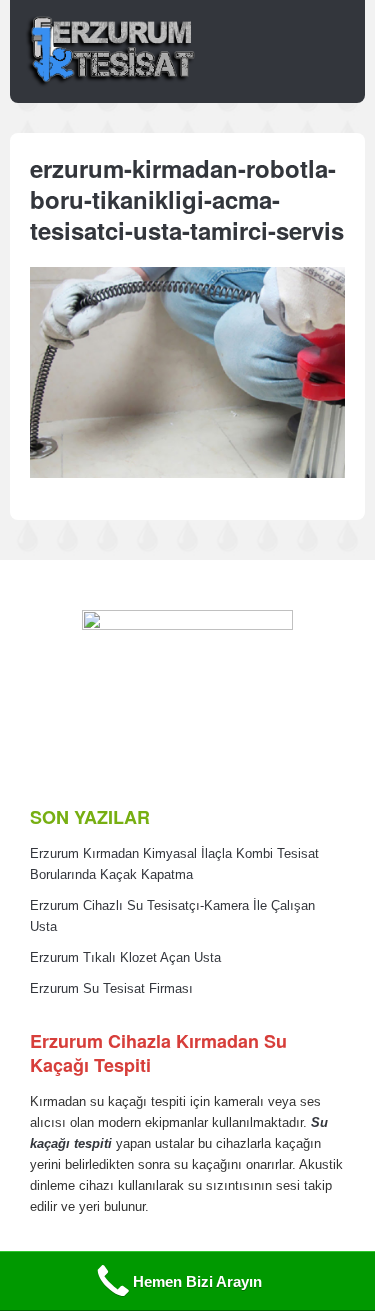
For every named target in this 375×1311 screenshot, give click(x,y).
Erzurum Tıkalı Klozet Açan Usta (125, 958)
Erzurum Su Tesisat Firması (111, 989)
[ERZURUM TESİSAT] (110, 84)
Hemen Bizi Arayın (197, 1281)
